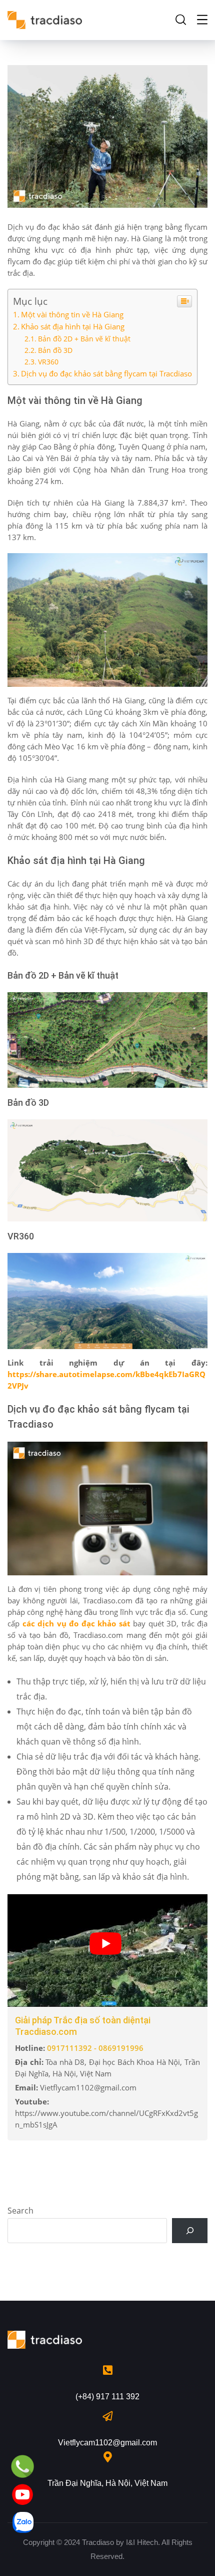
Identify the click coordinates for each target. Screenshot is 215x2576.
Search (20, 2211)
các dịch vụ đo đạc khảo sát (76, 1623)
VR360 (48, 362)
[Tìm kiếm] (190, 2231)
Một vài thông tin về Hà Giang (72, 314)
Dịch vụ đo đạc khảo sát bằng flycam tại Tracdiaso (106, 373)
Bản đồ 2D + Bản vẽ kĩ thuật (84, 339)
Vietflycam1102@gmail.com (107, 2443)
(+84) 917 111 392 (107, 2397)
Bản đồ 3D (55, 350)
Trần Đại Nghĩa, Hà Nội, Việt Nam (107, 2483)
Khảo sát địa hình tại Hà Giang (73, 326)
